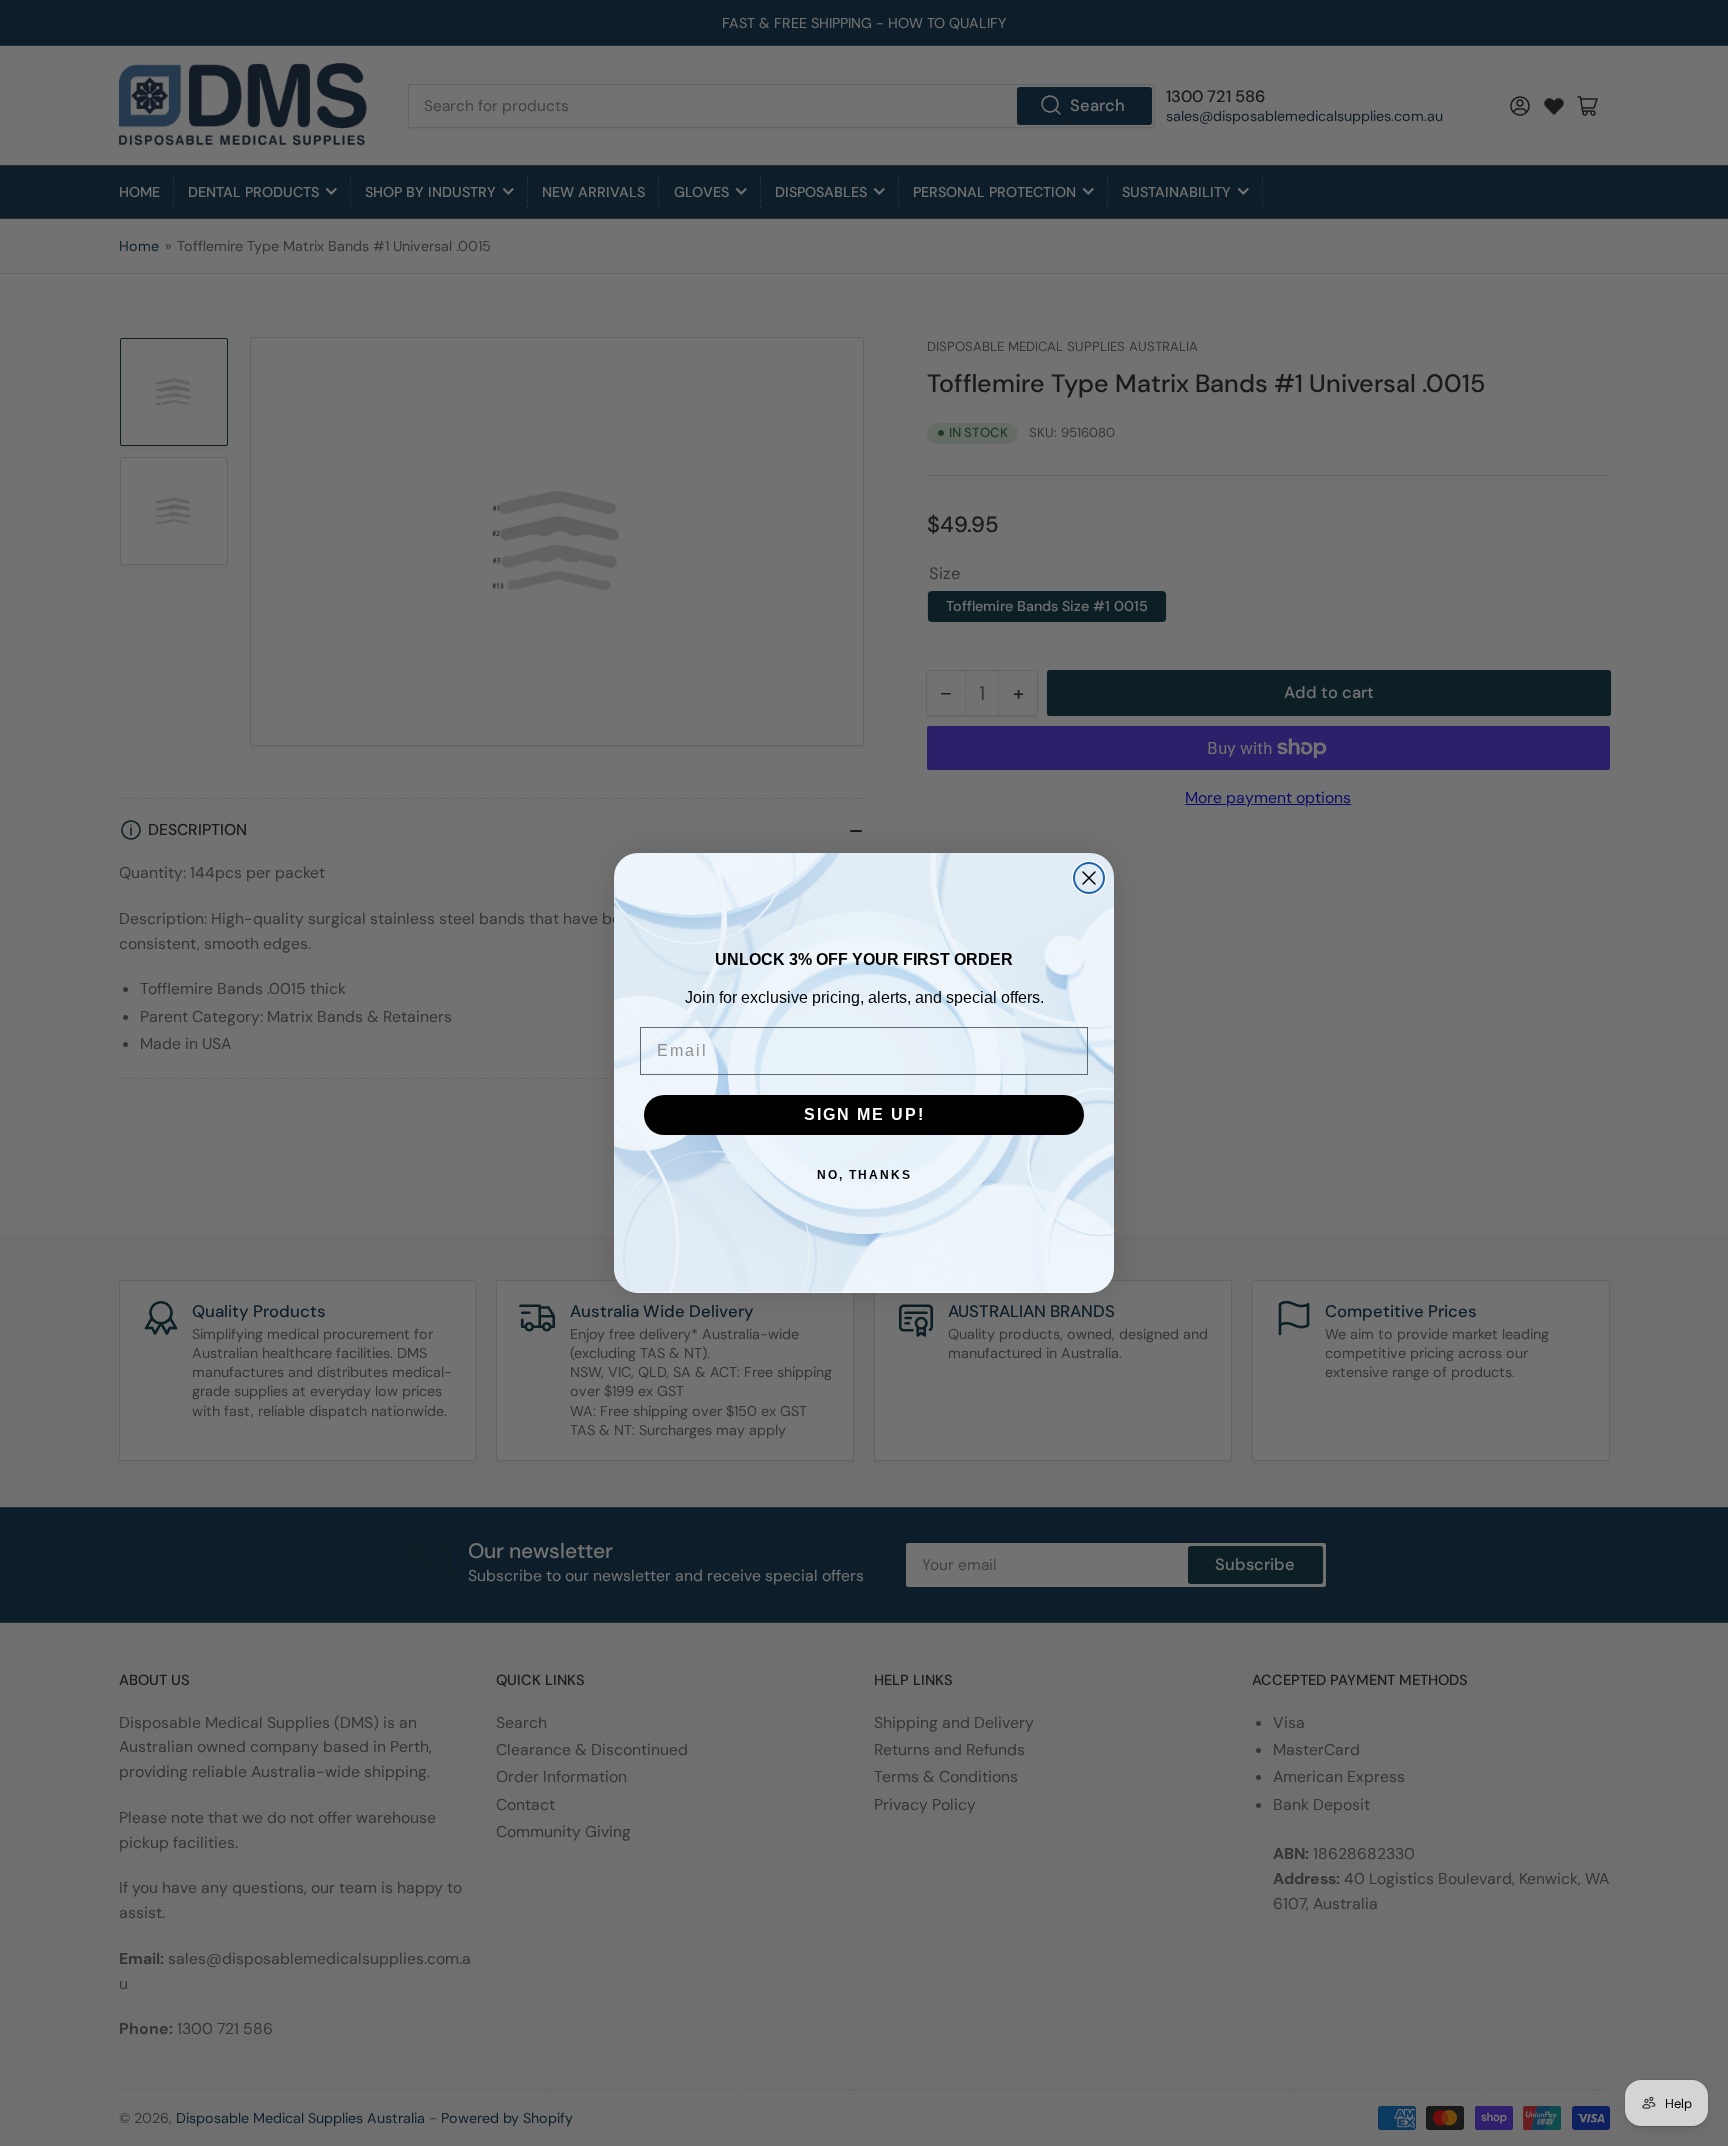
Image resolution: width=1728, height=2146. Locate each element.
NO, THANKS (864, 1175)
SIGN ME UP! (864, 1114)
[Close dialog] (1089, 878)
